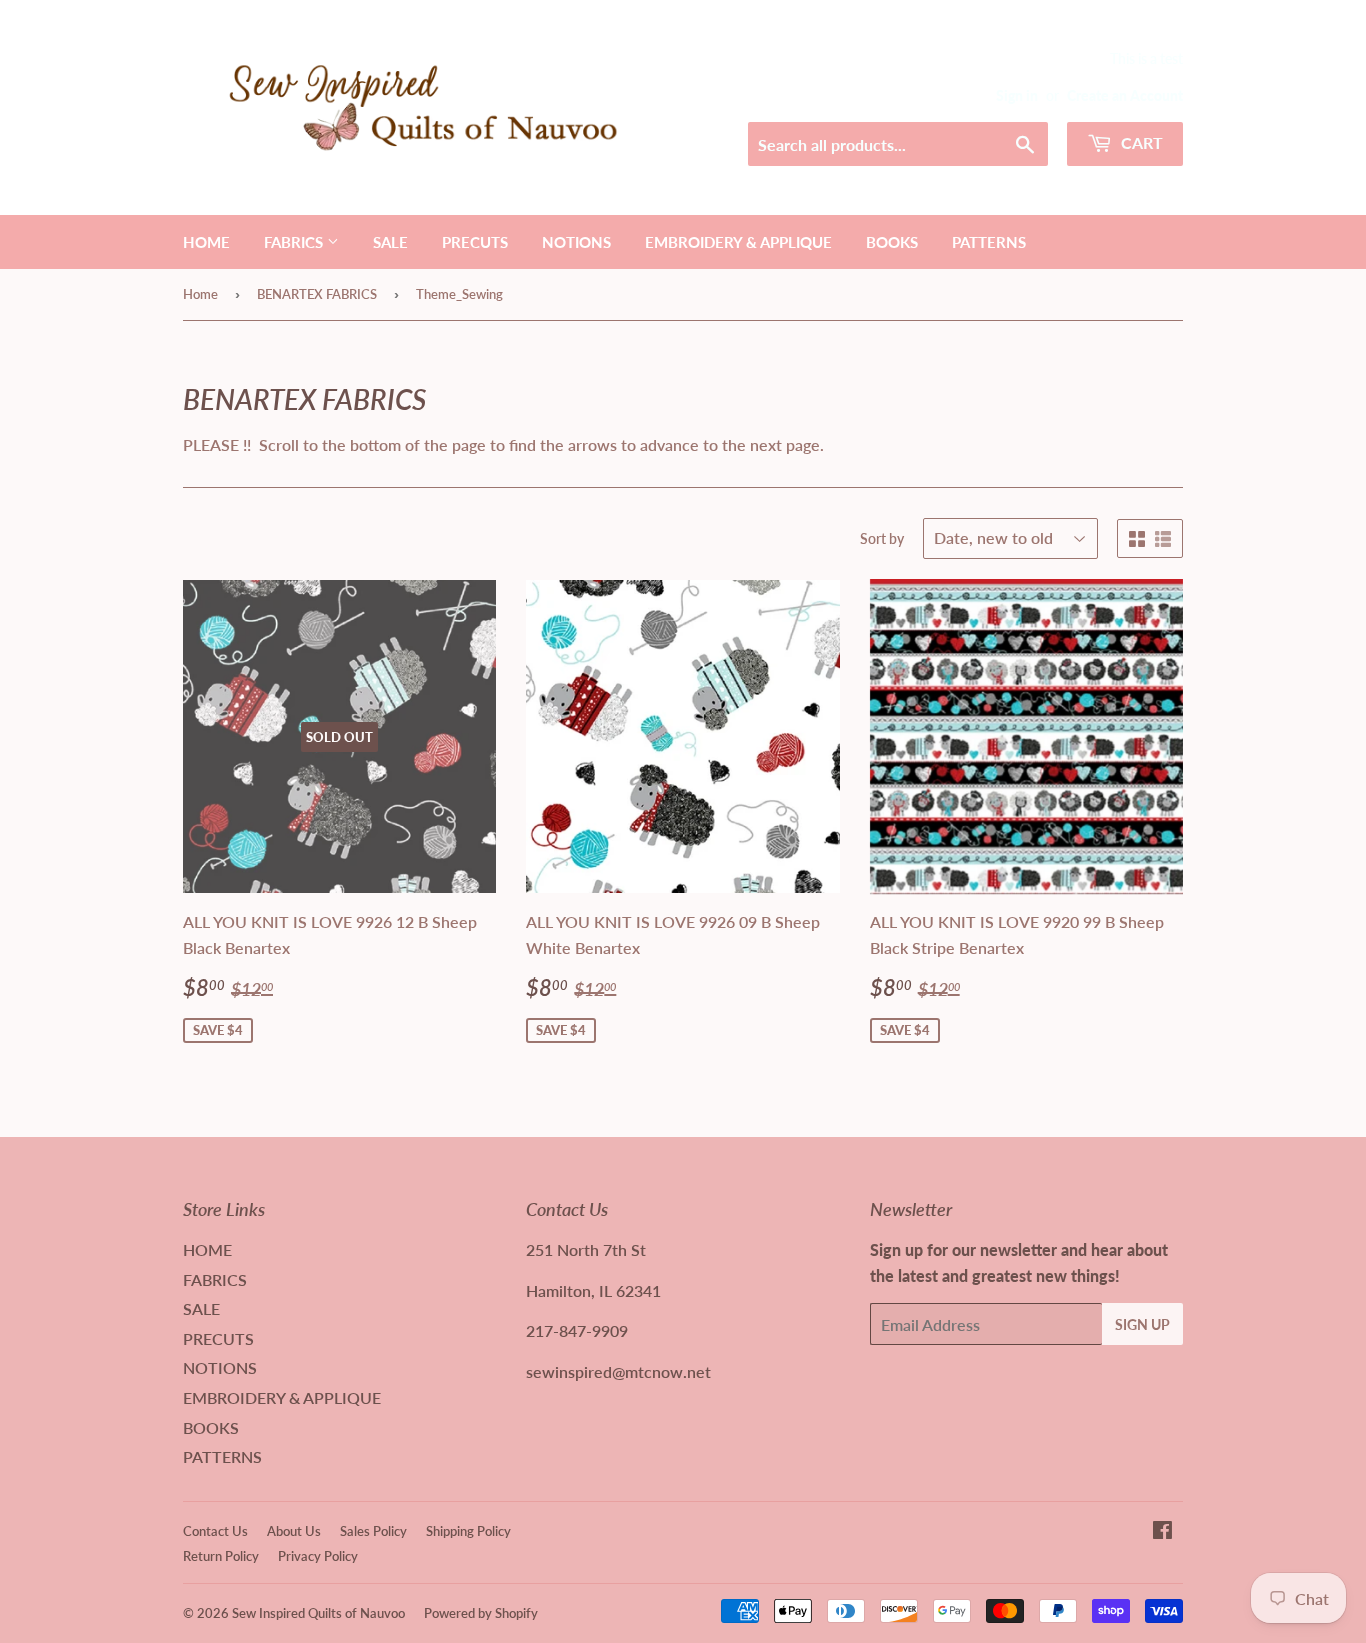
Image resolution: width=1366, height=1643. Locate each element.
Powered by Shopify (481, 1613)
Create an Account (1125, 96)
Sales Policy (373, 1531)
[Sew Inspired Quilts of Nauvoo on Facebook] (1162, 1531)
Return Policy (221, 1556)
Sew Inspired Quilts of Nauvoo (318, 1613)
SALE (390, 242)
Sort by (882, 538)
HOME (206, 242)
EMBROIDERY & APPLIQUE (738, 242)
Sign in (1017, 96)
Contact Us (215, 1531)
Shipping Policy (468, 1531)
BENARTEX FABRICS (317, 294)
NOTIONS (576, 242)
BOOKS (892, 242)
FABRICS (295, 242)
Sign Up (1142, 1324)
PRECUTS (475, 242)
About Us (294, 1531)
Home (200, 294)
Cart (1140, 142)
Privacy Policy (318, 1556)
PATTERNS (989, 242)
